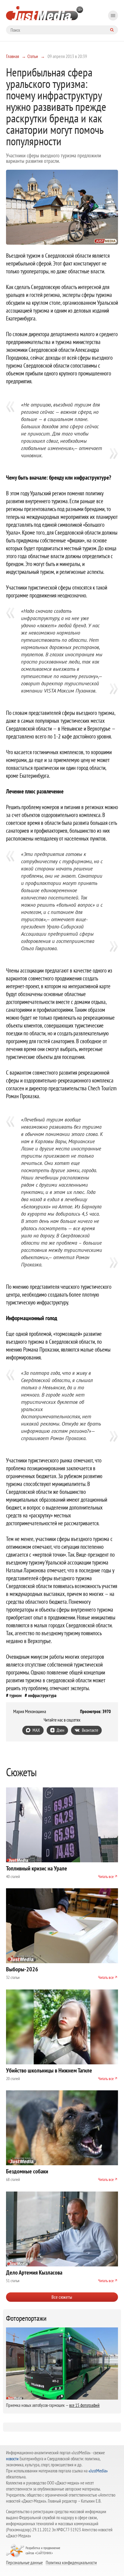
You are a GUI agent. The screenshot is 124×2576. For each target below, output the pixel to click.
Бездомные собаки (27, 2171)
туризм (15, 1695)
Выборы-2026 (22, 1969)
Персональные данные (24, 2562)
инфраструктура (42, 1695)
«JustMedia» (98, 2471)
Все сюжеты (62, 2297)
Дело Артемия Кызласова (34, 2272)
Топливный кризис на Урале (37, 1868)
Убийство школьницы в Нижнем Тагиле (49, 2070)
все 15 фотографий (84, 2405)
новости (12, 2459)
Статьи (33, 56)
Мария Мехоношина (30, 1712)
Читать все (106, 1877)
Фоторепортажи (26, 2318)
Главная (12, 56)
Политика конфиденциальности (71, 2562)
